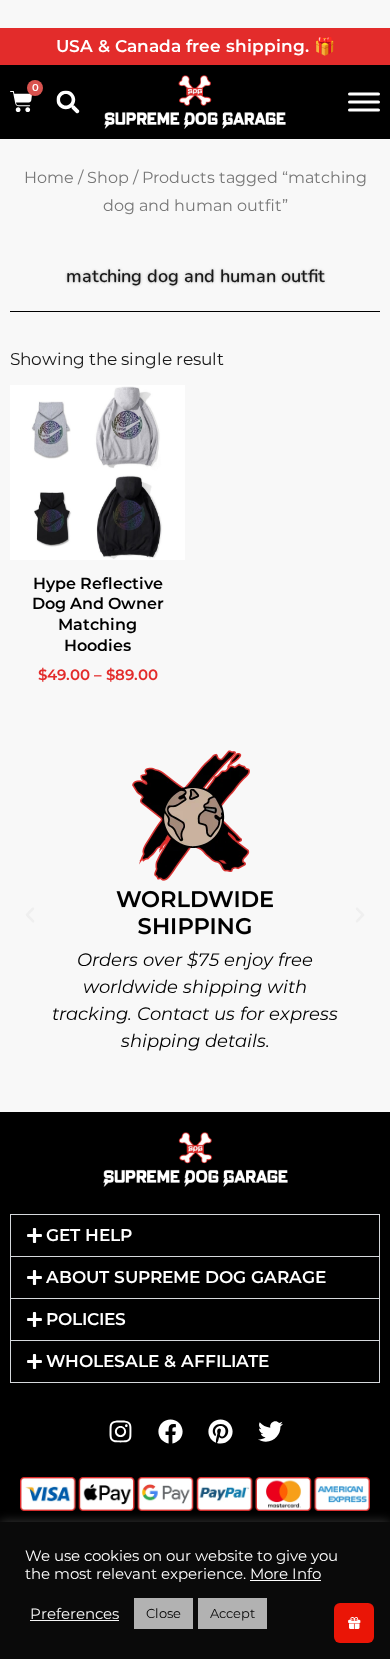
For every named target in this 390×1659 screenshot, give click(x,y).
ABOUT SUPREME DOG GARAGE (186, 1277)
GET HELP (89, 1235)
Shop (108, 177)
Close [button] (163, 1613)
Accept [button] (232, 1613)
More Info (285, 1574)
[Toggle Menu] (364, 101)
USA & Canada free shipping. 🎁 (195, 46)
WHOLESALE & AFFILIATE (157, 1361)
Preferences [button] (74, 1614)
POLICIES (86, 1319)
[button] (68, 102)
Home (49, 177)
